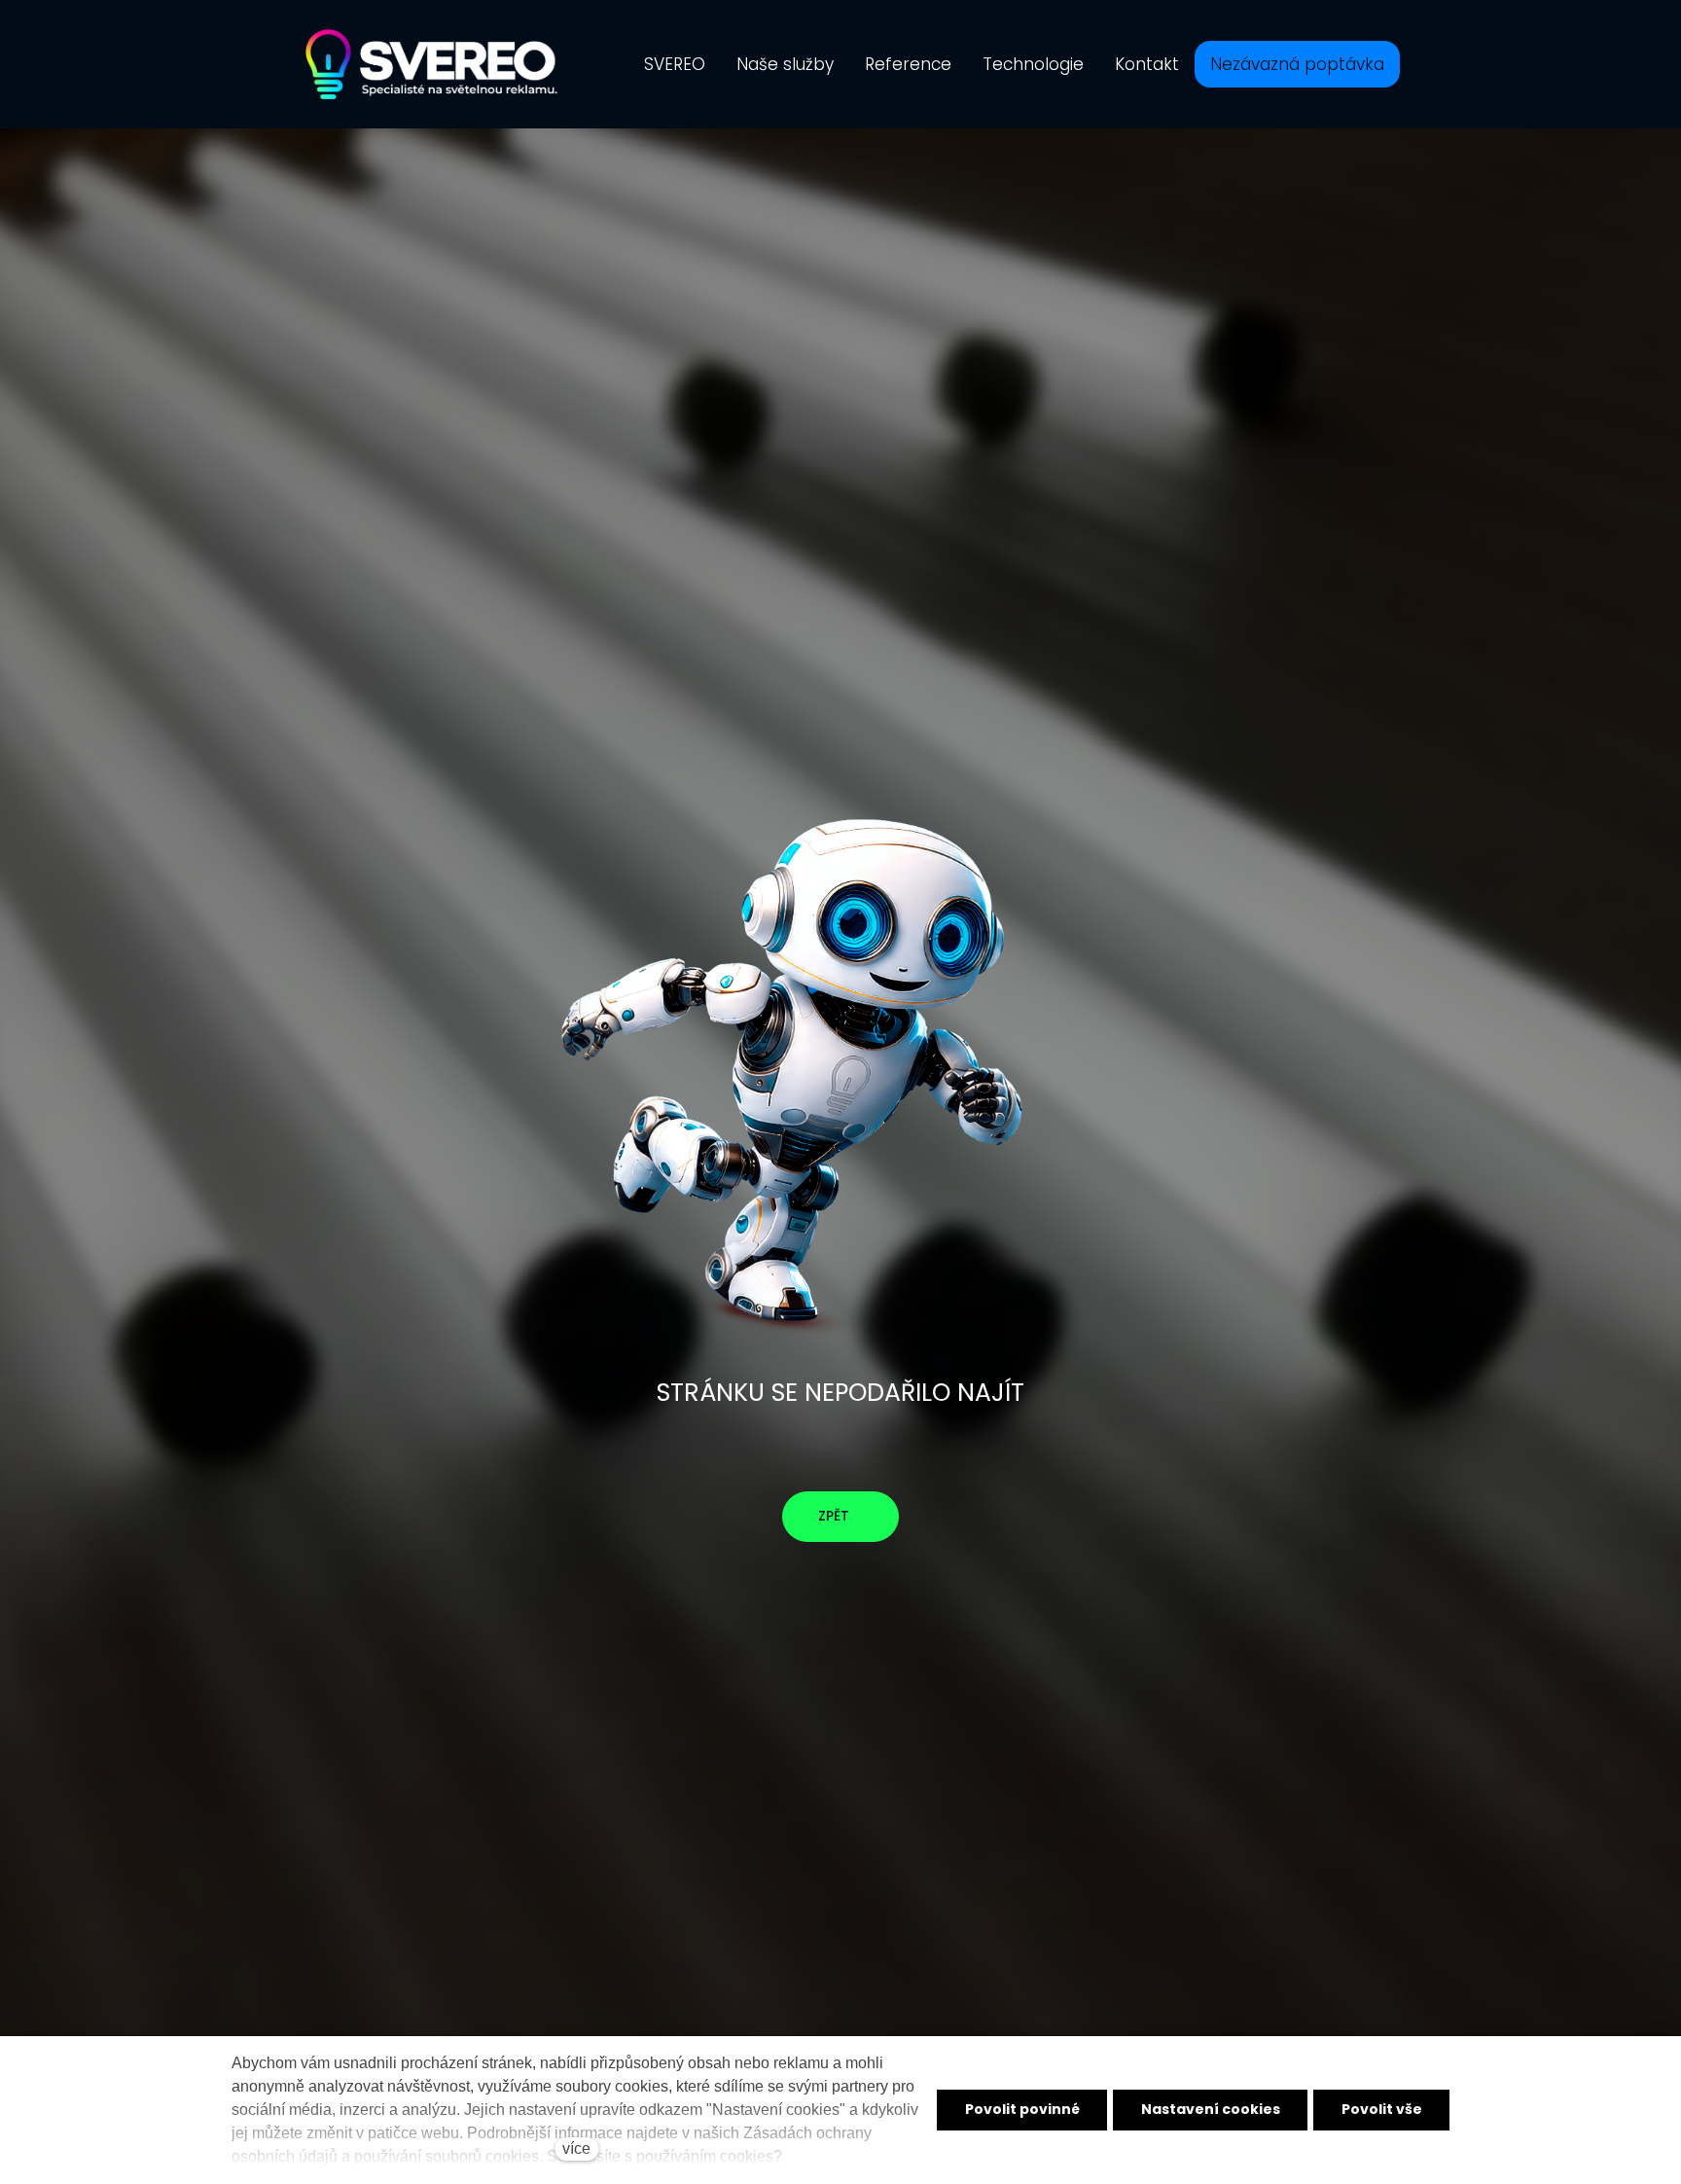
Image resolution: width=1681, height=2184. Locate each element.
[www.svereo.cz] (431, 64)
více (576, 2148)
